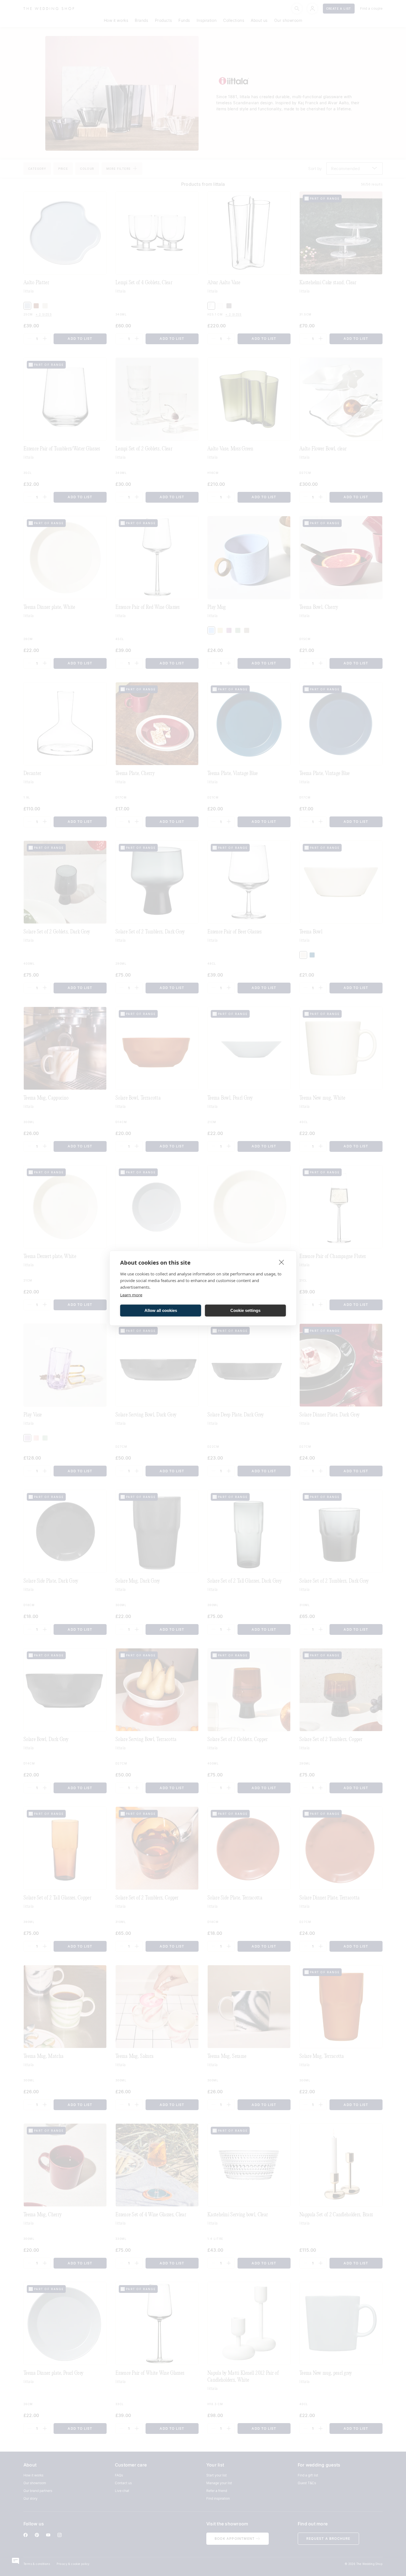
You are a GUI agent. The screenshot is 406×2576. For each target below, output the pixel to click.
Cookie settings (245, 1310)
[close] (282, 1262)
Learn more (131, 1294)
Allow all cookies (161, 1310)
